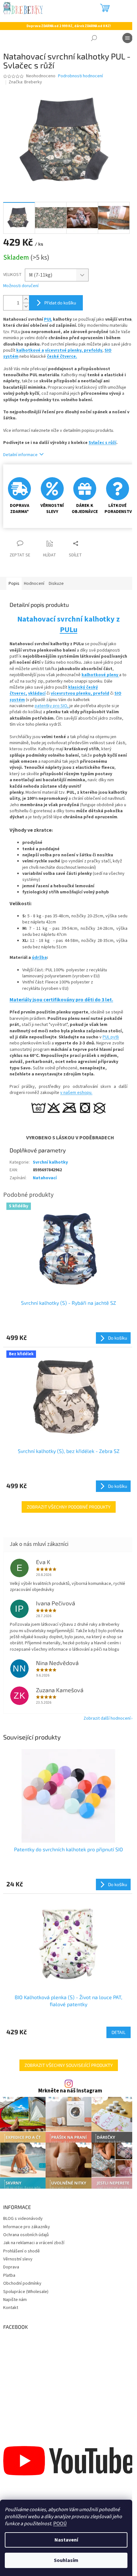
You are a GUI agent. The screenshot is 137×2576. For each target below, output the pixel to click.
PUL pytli (111, 1037)
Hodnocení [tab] (34, 584)
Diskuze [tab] (56, 584)
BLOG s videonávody (23, 2219)
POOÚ (60, 2524)
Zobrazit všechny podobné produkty (69, 1507)
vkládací (37, 693)
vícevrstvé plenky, (64, 350)
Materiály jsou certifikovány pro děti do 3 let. (61, 1000)
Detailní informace (20, 455)
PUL (48, 319)
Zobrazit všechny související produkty (69, 2065)
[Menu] (127, 38)
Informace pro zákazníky (27, 2227)
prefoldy (93, 350)
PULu (69, 630)
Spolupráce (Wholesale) (26, 2292)
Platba (9, 2275)
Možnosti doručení (21, 286)
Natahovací (45, 1178)
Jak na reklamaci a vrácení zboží (34, 2243)
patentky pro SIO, (52, 706)
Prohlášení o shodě (22, 2251)
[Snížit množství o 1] (26, 306)
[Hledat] (94, 38)
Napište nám (15, 2300)
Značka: (25, 82)
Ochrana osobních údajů (26, 2235)
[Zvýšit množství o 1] (26, 299)
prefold (101, 693)
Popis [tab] (14, 584)
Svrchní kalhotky (50, 1162)
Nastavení (66, 2540)
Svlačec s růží (102, 443)
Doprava (11, 2267)
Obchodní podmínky (22, 2283)
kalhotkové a (30, 350)
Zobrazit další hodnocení (107, 1718)
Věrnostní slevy (18, 2259)
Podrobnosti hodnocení (80, 76)
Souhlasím (66, 2560)
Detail (119, 2032)
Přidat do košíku (60, 303)
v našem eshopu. (76, 1093)
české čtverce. (62, 356)
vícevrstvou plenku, (72, 693)
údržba (39, 958)
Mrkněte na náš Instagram (70, 2091)
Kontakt (11, 2308)
